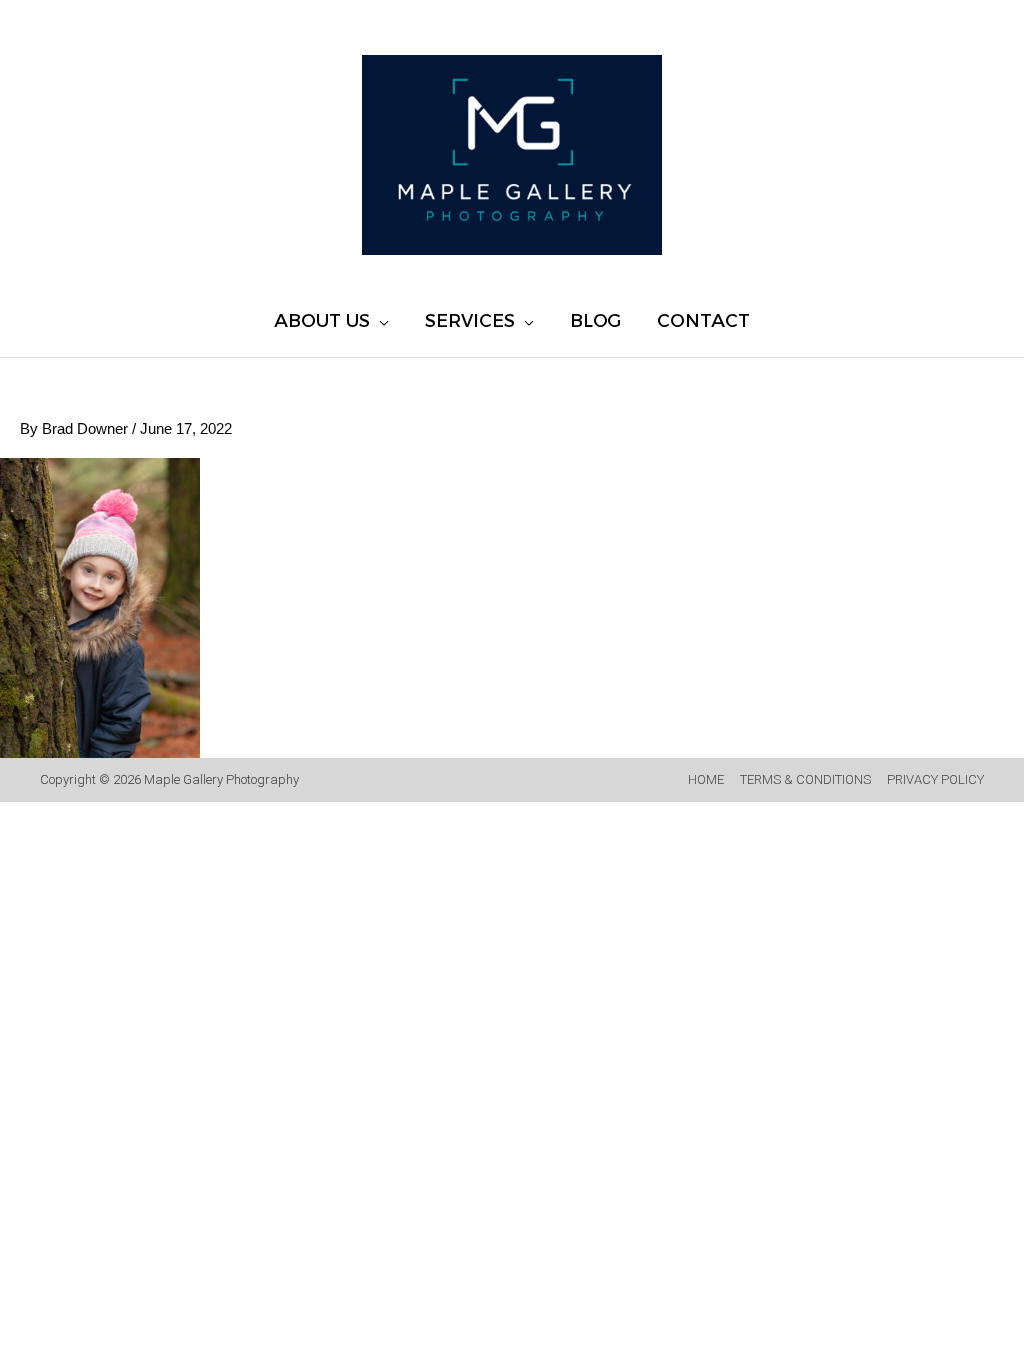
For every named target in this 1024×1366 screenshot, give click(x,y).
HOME (706, 779)
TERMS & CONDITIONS (805, 779)
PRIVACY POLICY (935, 779)
